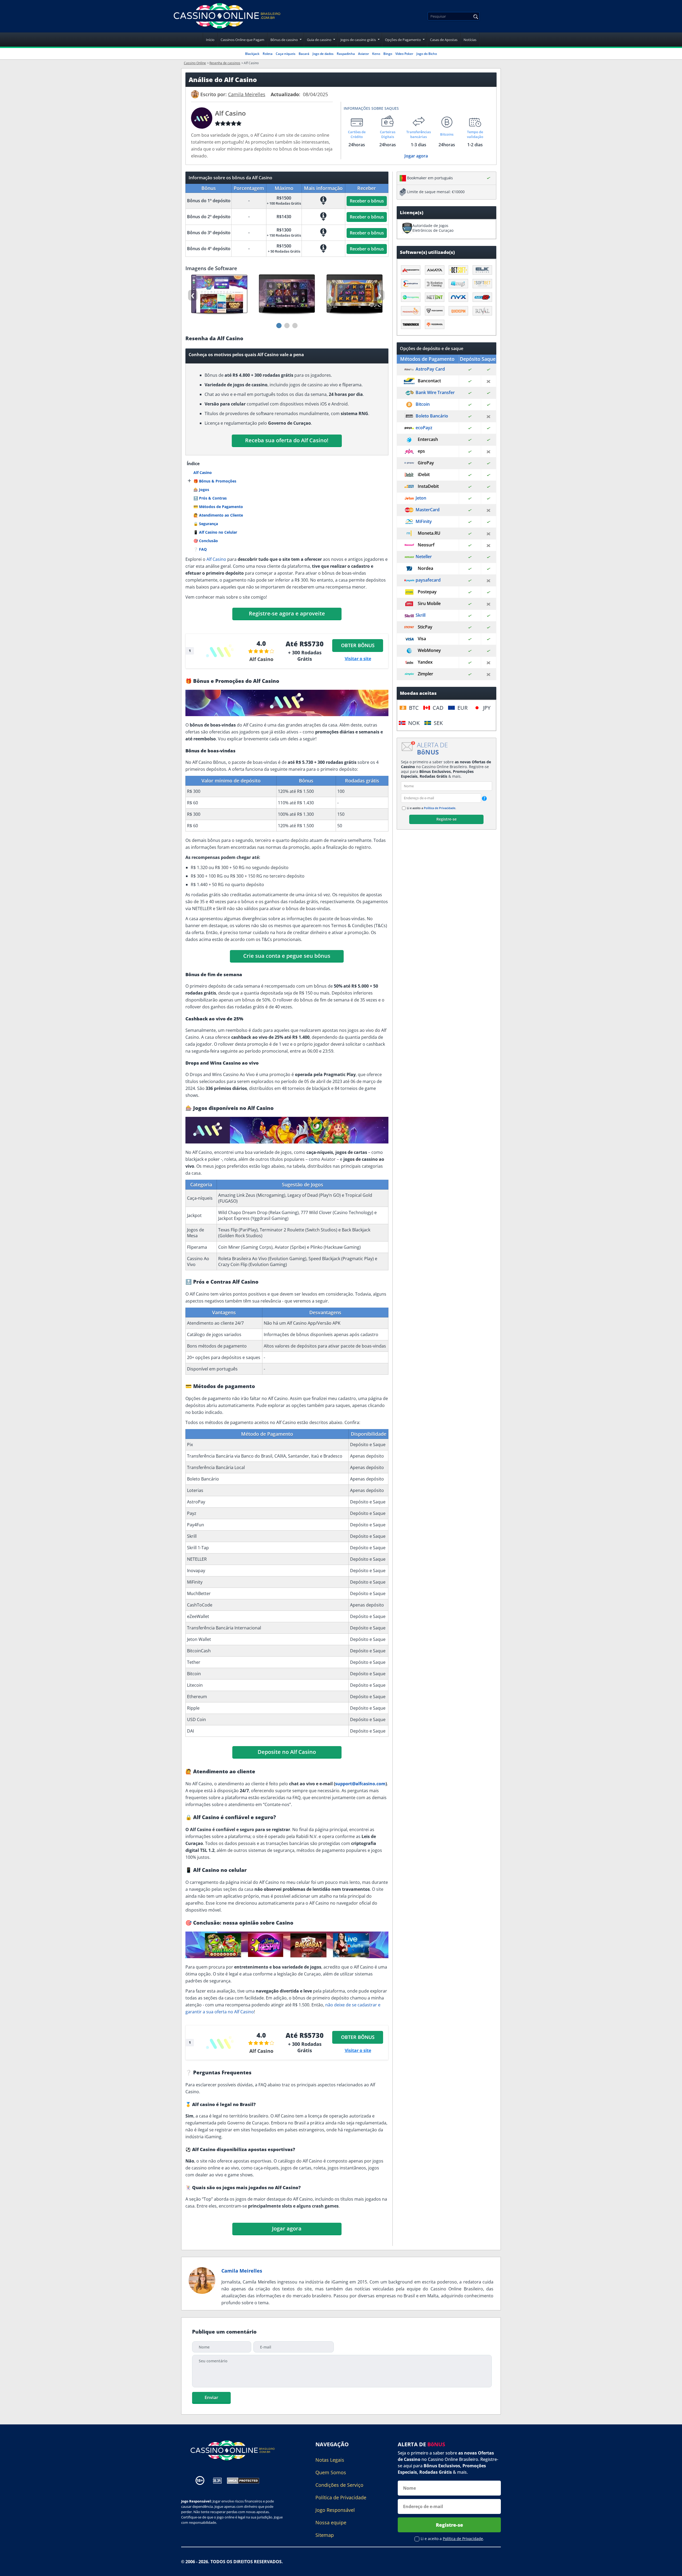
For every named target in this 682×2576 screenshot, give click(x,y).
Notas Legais (330, 2460)
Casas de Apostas (444, 40)
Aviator (364, 54)
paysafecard (428, 580)
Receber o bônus (367, 201)
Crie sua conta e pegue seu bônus (287, 956)
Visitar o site (358, 659)
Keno (376, 54)
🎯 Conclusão (206, 541)
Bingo (388, 54)
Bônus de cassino (284, 40)
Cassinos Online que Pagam (242, 40)
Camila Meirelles (242, 2271)
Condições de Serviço (339, 2485)
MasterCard (428, 510)
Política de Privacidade (440, 808)
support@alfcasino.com (360, 1784)
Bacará (304, 54)
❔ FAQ (200, 549)
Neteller (424, 557)
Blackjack (252, 54)
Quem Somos (331, 2472)
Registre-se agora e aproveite (287, 613)
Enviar (211, 2397)
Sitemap (325, 2535)
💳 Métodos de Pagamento (218, 507)
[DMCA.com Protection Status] (243, 2480)
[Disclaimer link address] (217, 2480)
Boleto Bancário (432, 416)
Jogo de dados (323, 54)
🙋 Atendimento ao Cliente (218, 515)
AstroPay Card (430, 369)
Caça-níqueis (286, 54)
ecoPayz (424, 428)
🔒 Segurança (206, 524)
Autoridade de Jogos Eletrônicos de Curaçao (433, 228)
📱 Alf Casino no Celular (215, 532)
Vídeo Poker (404, 54)
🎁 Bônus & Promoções (215, 481)
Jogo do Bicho (427, 54)
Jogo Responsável (335, 2510)
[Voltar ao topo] (671, 2568)
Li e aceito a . (431, 808)
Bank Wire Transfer (435, 392)
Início (210, 40)
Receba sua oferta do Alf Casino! (287, 440)
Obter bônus (358, 645)
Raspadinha (346, 54)
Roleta (268, 54)
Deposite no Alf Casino (287, 1752)
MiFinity (424, 521)
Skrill (421, 615)
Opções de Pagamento (403, 40)
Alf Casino (203, 472)
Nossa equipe (331, 2522)
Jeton (421, 498)
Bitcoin (423, 404)
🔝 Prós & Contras (210, 498)
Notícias (470, 40)
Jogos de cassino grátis (358, 40)
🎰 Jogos (201, 490)
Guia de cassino (319, 40)
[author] (195, 94)
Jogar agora (416, 156)
